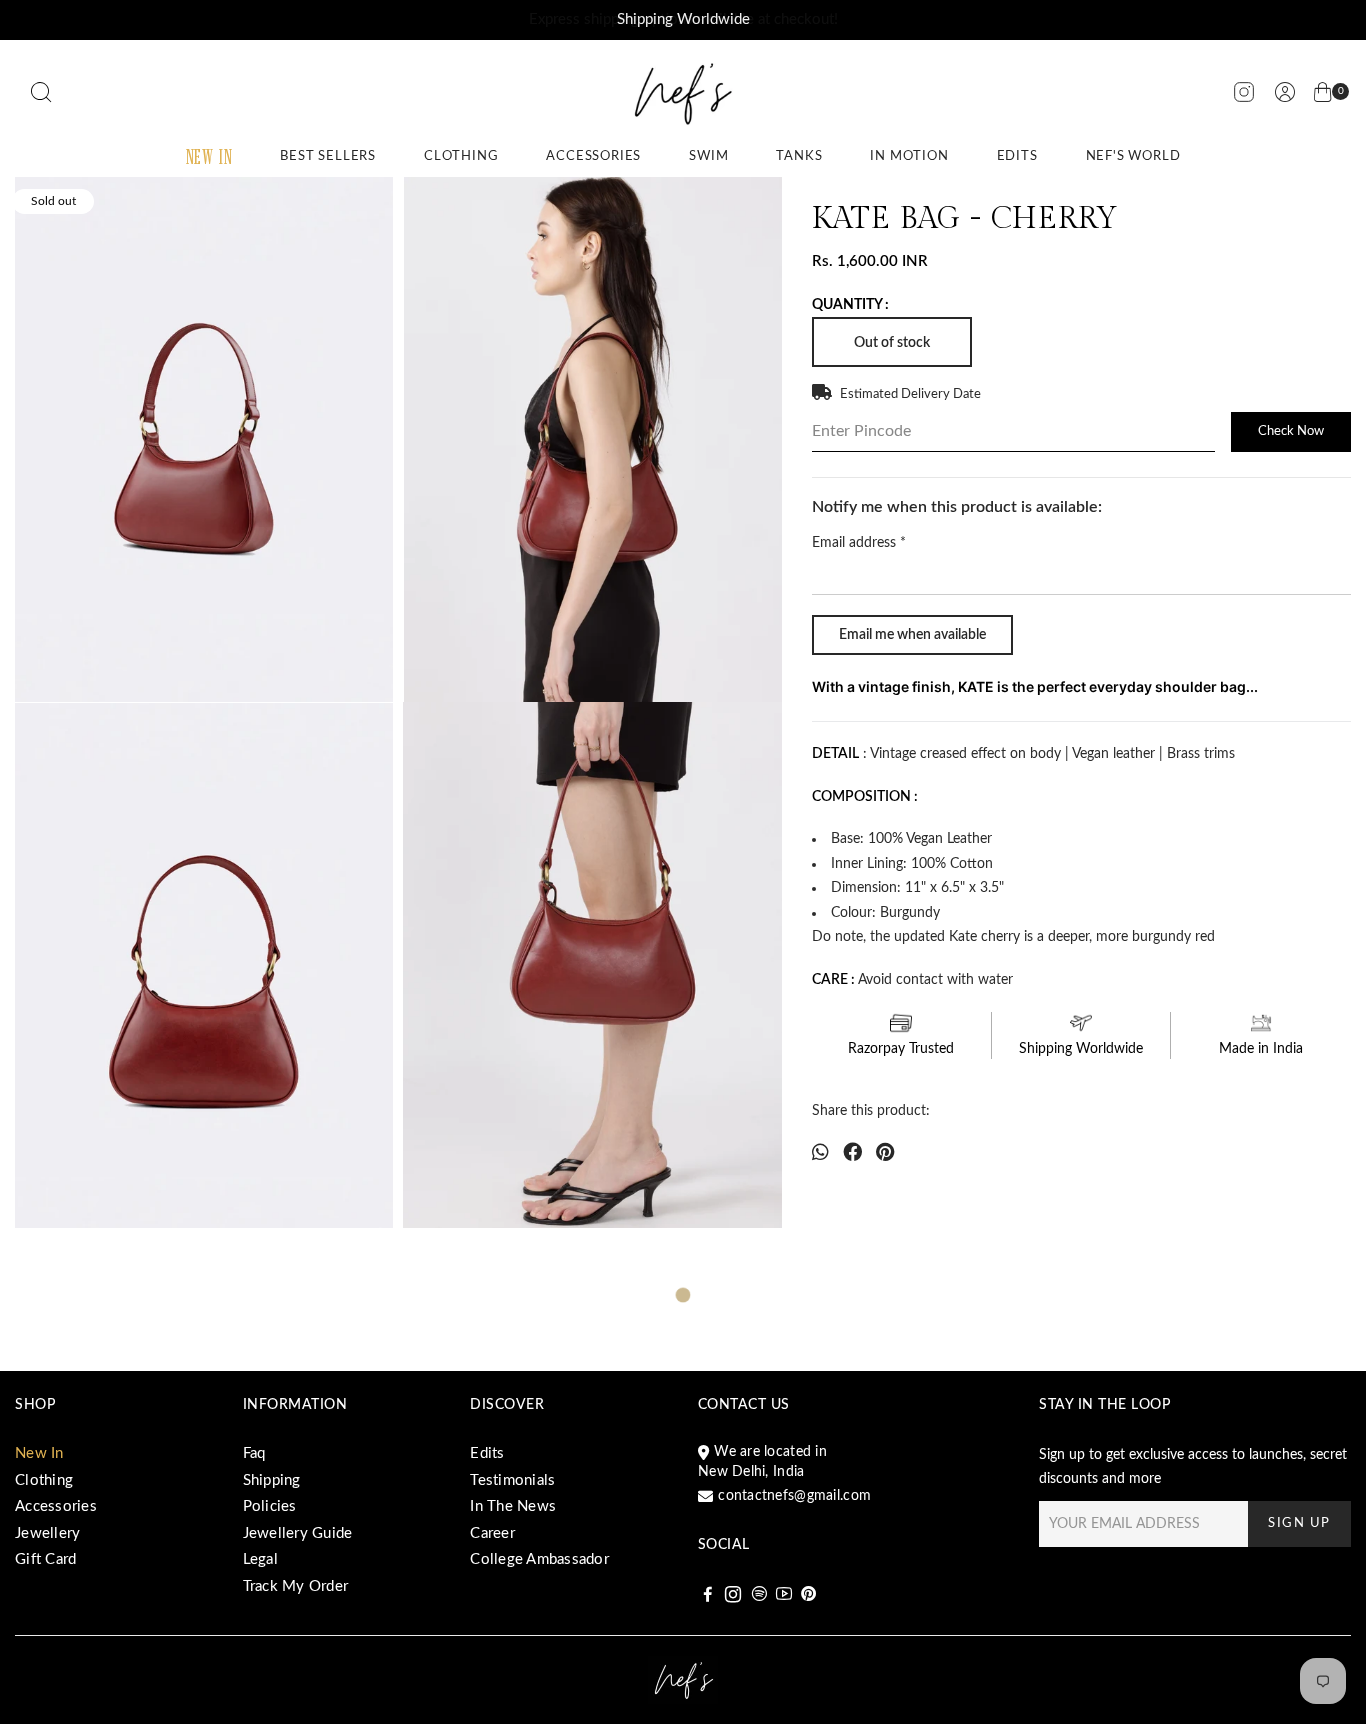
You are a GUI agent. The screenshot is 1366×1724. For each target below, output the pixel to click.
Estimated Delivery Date (910, 394)
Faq (254, 1453)
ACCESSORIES (593, 156)
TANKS (799, 156)
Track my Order (296, 1586)
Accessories (56, 1506)
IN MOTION (909, 156)
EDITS (1017, 156)
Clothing (44, 1480)
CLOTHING (461, 156)
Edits (487, 1453)
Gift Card (45, 1559)
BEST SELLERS (328, 156)
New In (39, 1453)
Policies (270, 1506)
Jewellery (47, 1533)
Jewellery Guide (298, 1533)
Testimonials (512, 1480)
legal (260, 1559)
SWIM (708, 156)
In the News (513, 1506)
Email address (859, 543)
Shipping (272, 1480)
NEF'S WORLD (1133, 156)
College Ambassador (539, 1559)
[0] (1323, 96)
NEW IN (209, 157)
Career (492, 1533)
